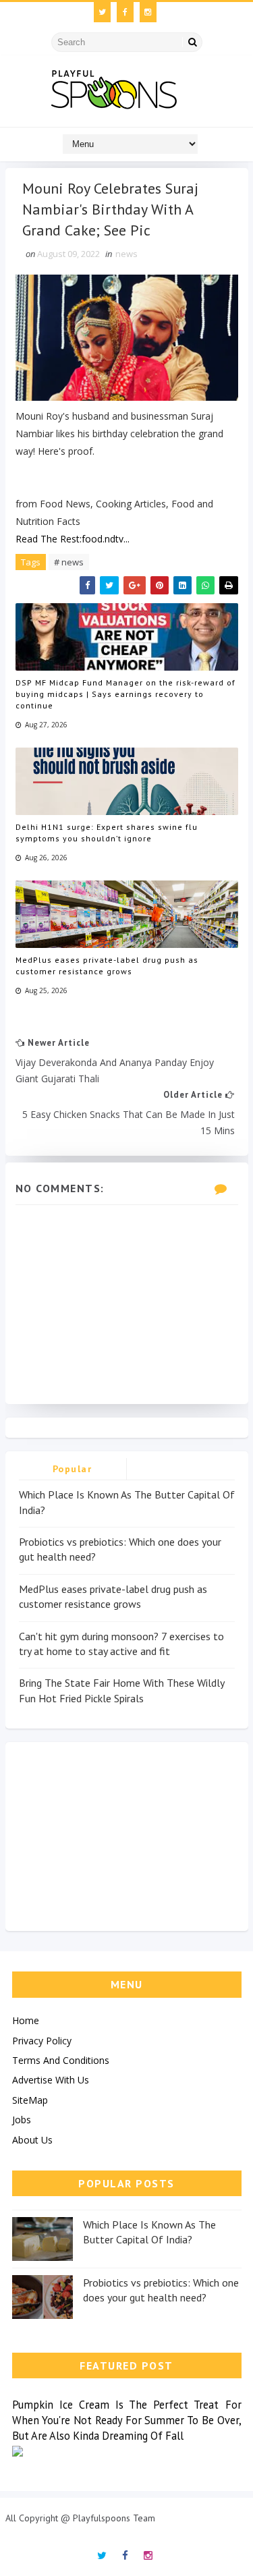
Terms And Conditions (61, 2060)
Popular (73, 1469)
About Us (32, 2140)
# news (69, 562)
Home (26, 2020)
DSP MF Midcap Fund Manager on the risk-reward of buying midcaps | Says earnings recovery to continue (125, 694)
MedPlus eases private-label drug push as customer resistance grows (107, 965)
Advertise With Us (51, 2080)
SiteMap (30, 2100)
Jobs (22, 2120)
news (126, 254)
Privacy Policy (42, 2041)
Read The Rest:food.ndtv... (73, 539)
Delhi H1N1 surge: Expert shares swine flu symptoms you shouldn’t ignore (107, 833)
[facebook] (125, 12)
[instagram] (148, 12)
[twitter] (102, 12)
